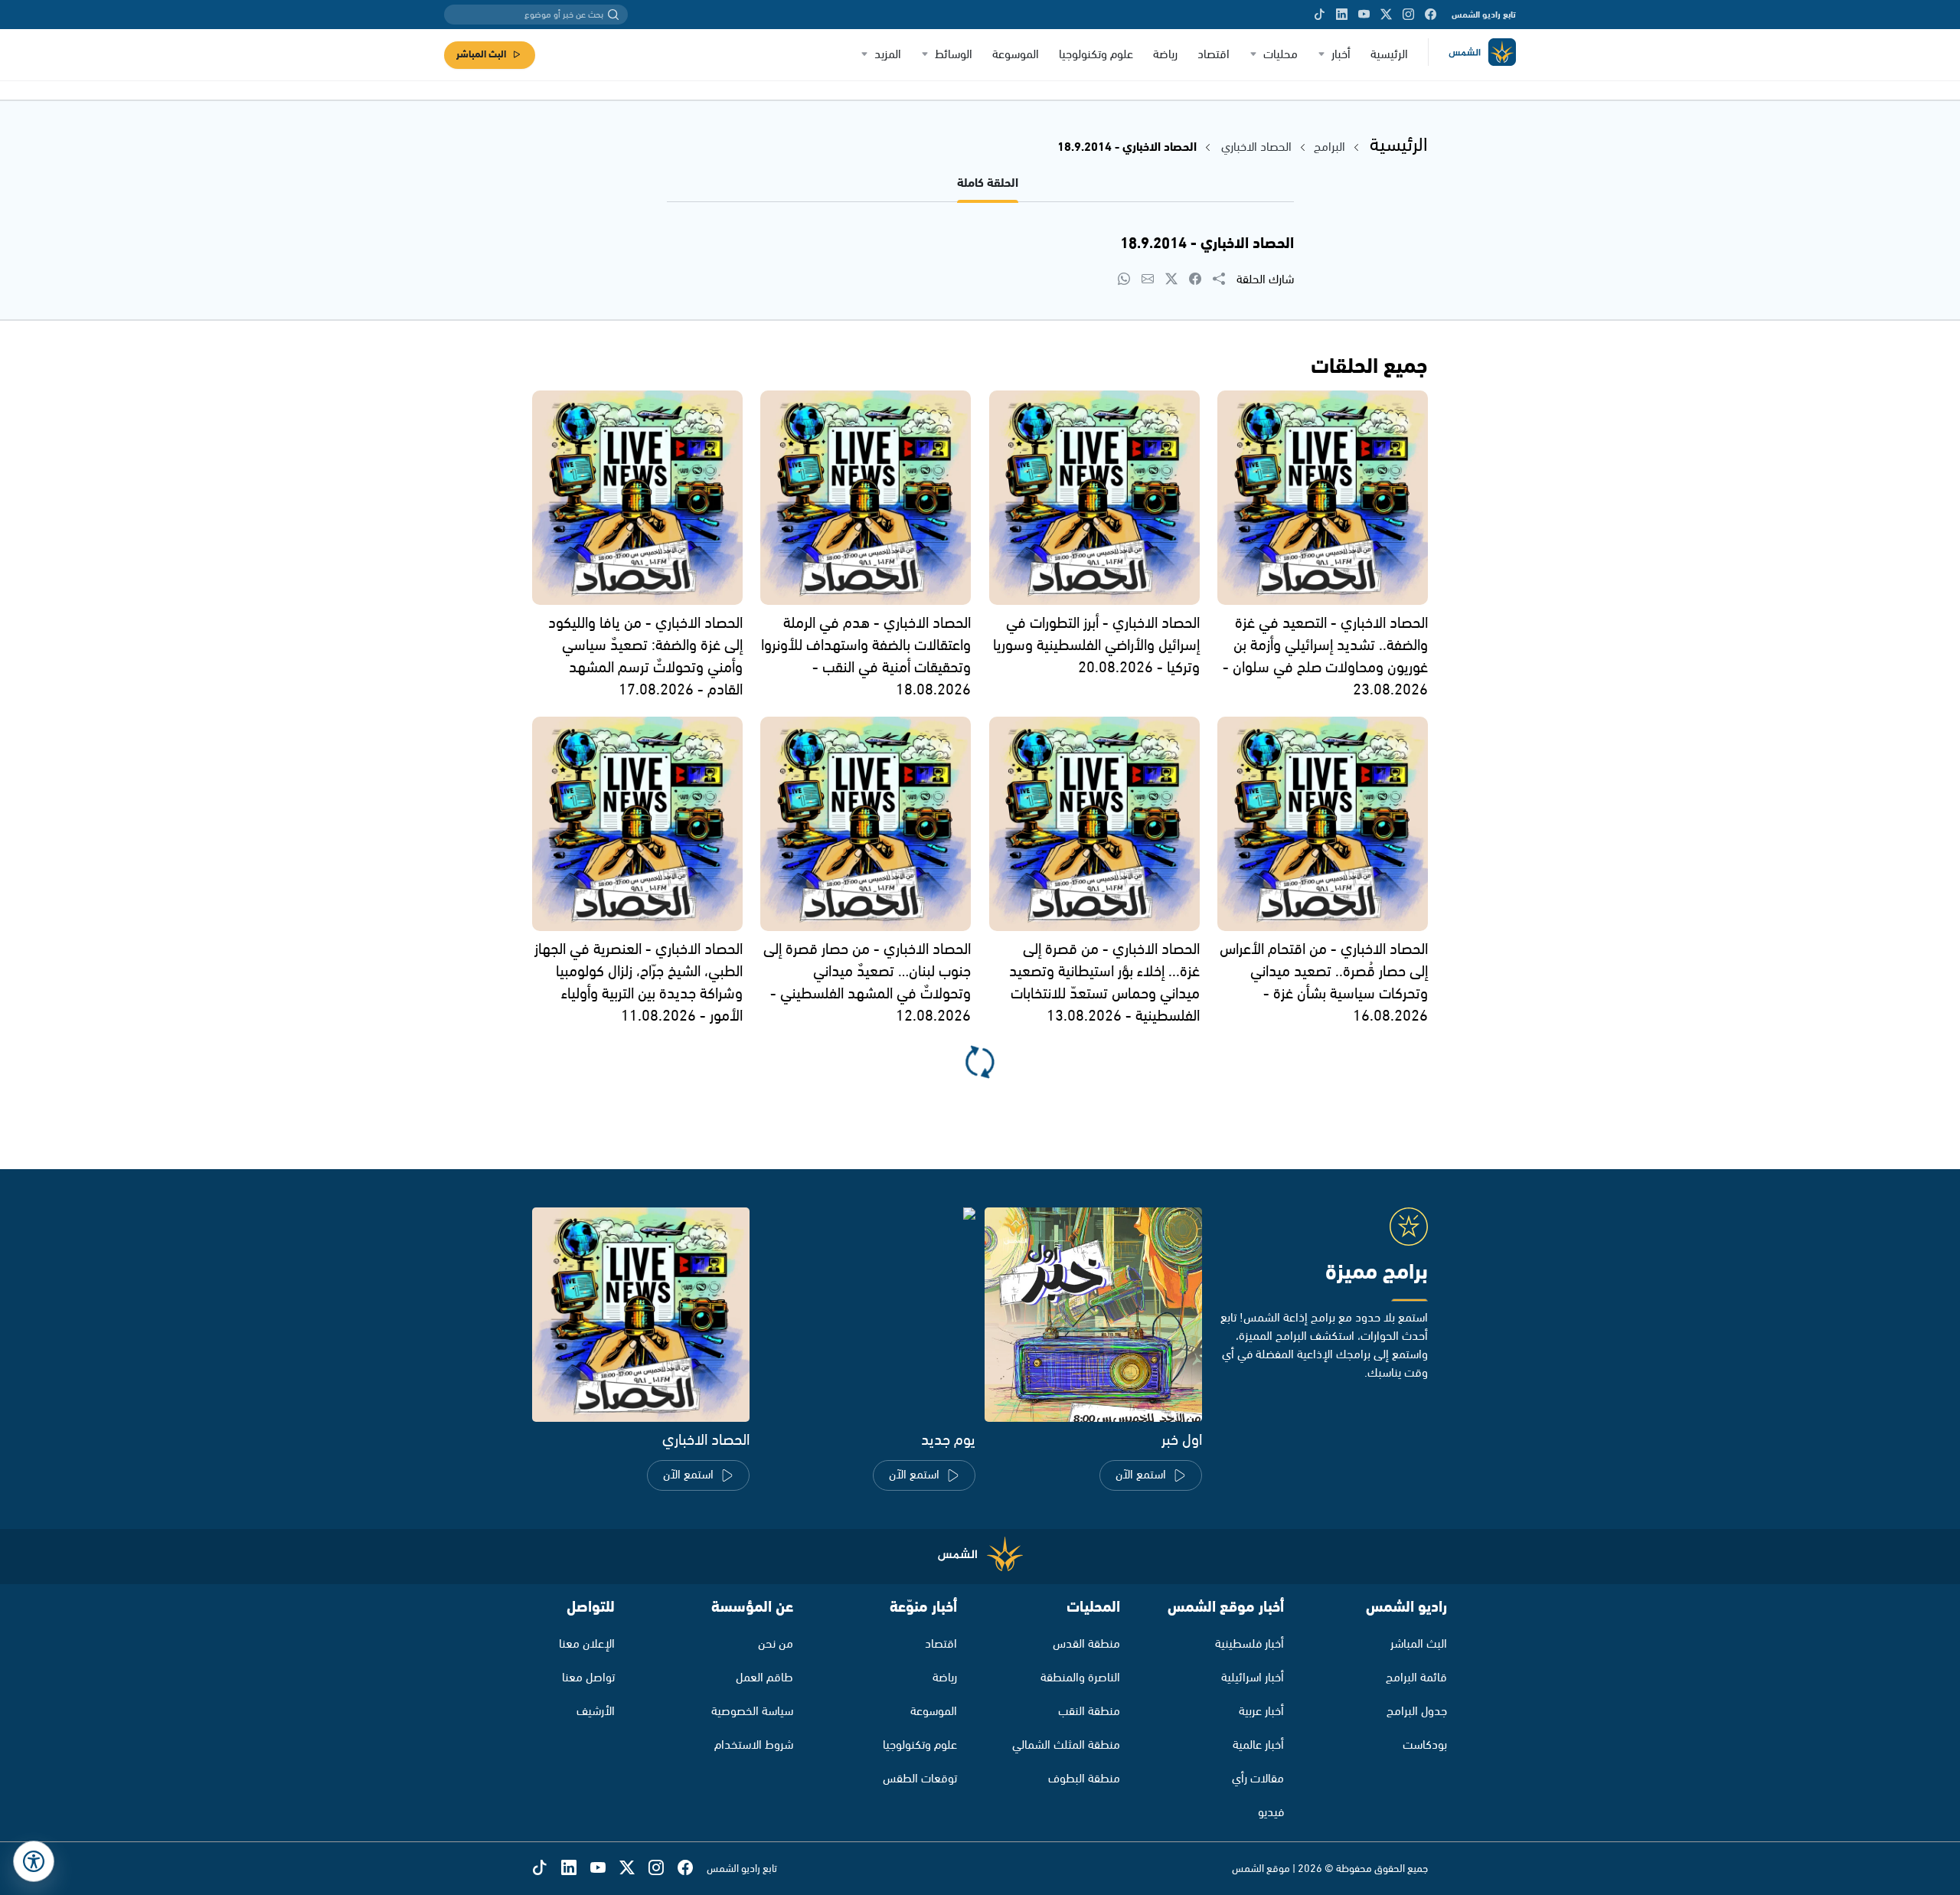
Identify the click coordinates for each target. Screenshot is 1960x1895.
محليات (1281, 55)
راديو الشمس (1406, 1607)
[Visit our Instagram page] (1408, 15)
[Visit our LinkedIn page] (1342, 15)
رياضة (1165, 55)
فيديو (1271, 1813)
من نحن (776, 1644)
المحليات (1093, 1607)
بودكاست (1425, 1745)
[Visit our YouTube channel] (1364, 15)
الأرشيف (596, 1712)
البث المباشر (481, 55)
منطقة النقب (1089, 1712)
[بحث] (613, 15)
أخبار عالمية (1258, 1745)
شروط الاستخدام (754, 1745)
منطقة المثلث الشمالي (1066, 1745)
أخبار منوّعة (923, 1607)
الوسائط (954, 55)
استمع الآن (1141, 1475)
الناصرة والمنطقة (1080, 1678)
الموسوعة (1016, 55)
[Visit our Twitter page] (1386, 15)
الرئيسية (1389, 55)
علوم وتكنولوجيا (1096, 55)
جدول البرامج (1417, 1712)
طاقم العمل (764, 1678)
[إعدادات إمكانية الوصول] (34, 1861)
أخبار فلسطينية (1249, 1644)
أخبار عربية (1261, 1712)
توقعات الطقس (920, 1779)
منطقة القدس (1086, 1644)
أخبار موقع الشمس (1226, 1607)
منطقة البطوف (1084, 1779)
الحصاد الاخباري (1255, 147)
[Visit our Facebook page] (1431, 15)
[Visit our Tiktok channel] (1320, 15)
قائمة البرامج (1416, 1678)
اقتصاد (1214, 55)
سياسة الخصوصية (752, 1712)
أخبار (1341, 55)
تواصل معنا (588, 1678)
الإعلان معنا (587, 1644)
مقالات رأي (1258, 1779)
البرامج (1330, 147)
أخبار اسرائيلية (1253, 1678)
